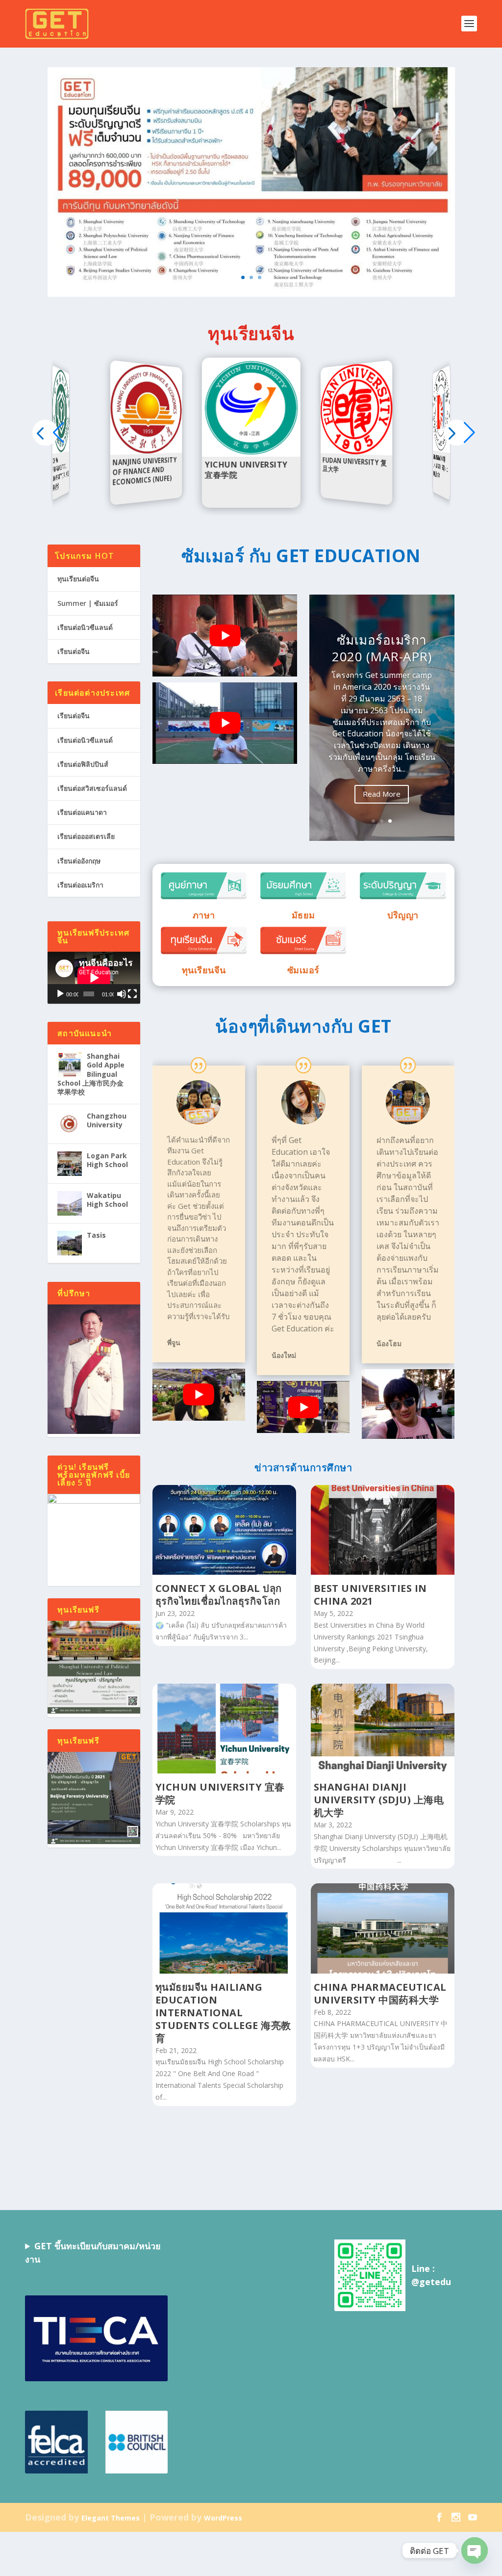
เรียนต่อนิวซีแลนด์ (85, 627)
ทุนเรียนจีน (204, 970)
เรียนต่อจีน (74, 651)
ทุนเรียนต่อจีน (78, 579)
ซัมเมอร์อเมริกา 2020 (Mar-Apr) (382, 648)
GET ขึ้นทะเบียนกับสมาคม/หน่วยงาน (93, 2252)
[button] (457, 432)
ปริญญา (403, 915)
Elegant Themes (111, 2518)
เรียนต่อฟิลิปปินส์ (83, 764)
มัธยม (303, 915)
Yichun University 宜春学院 (220, 1793)
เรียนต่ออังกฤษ (79, 861)
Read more (62, 451)
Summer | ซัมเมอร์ (88, 603)
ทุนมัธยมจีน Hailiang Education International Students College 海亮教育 (223, 2013)
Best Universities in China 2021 (370, 1595)
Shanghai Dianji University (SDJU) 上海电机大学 (379, 1800)
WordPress (223, 2518)
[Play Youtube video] (225, 635)
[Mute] (122, 994)
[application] (94, 978)
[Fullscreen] (132, 994)
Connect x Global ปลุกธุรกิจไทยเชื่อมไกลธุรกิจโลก (219, 1595)
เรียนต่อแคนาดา (82, 812)
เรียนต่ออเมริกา (80, 885)
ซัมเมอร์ (303, 970)
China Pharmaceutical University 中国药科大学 (380, 1993)
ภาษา (204, 915)
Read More (382, 794)
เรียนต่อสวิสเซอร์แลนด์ (92, 788)
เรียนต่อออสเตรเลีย (86, 836)
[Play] (60, 994)
